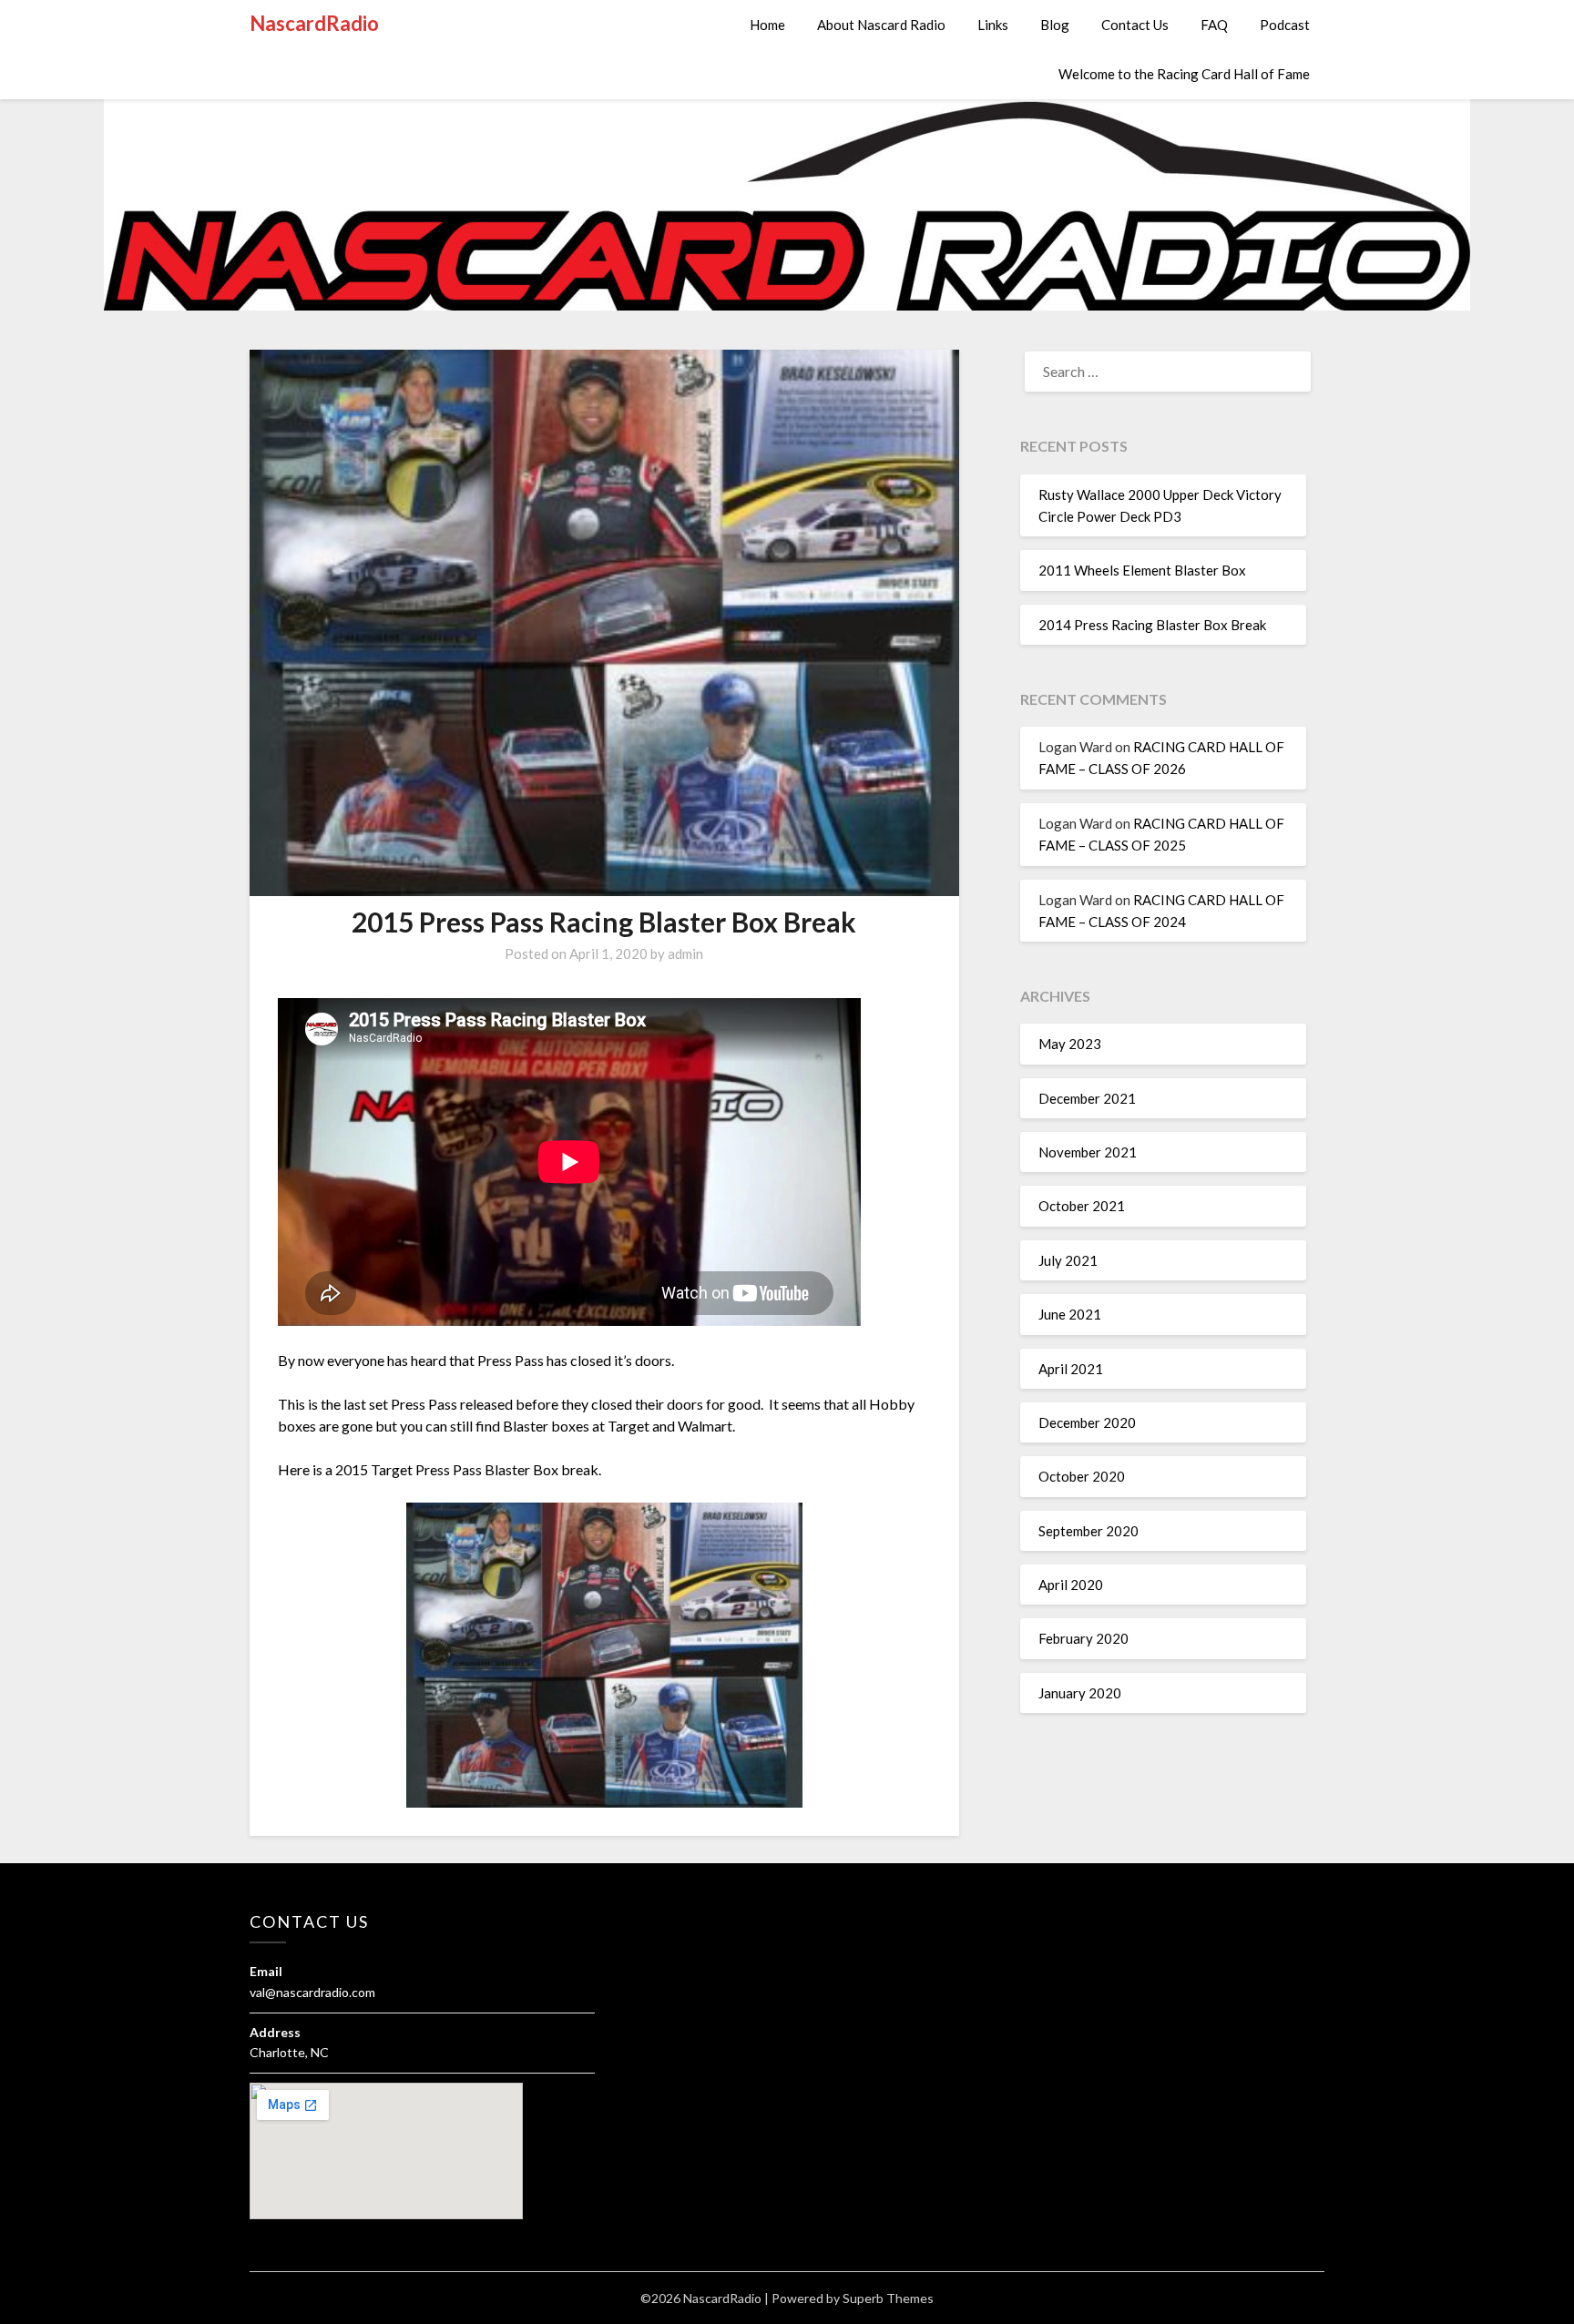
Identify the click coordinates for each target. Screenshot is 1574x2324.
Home (767, 25)
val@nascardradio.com (312, 1992)
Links (993, 25)
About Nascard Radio (881, 25)
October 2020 (1082, 1476)
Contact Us (1135, 25)
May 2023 (1070, 1044)
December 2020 (1087, 1422)
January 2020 (1080, 1693)
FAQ (1214, 25)
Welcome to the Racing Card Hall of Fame (1184, 74)
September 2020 (1089, 1531)
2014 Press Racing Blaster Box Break (1152, 625)
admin (685, 953)
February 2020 (1083, 1638)
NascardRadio (314, 23)
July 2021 (1068, 1260)
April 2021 (1071, 1369)
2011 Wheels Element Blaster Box (1142, 570)
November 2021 (1088, 1152)
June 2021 (1070, 1314)
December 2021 (1087, 1098)
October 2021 (1082, 1206)
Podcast (1285, 25)
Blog (1055, 25)
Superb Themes (888, 2298)
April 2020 (1071, 1585)
